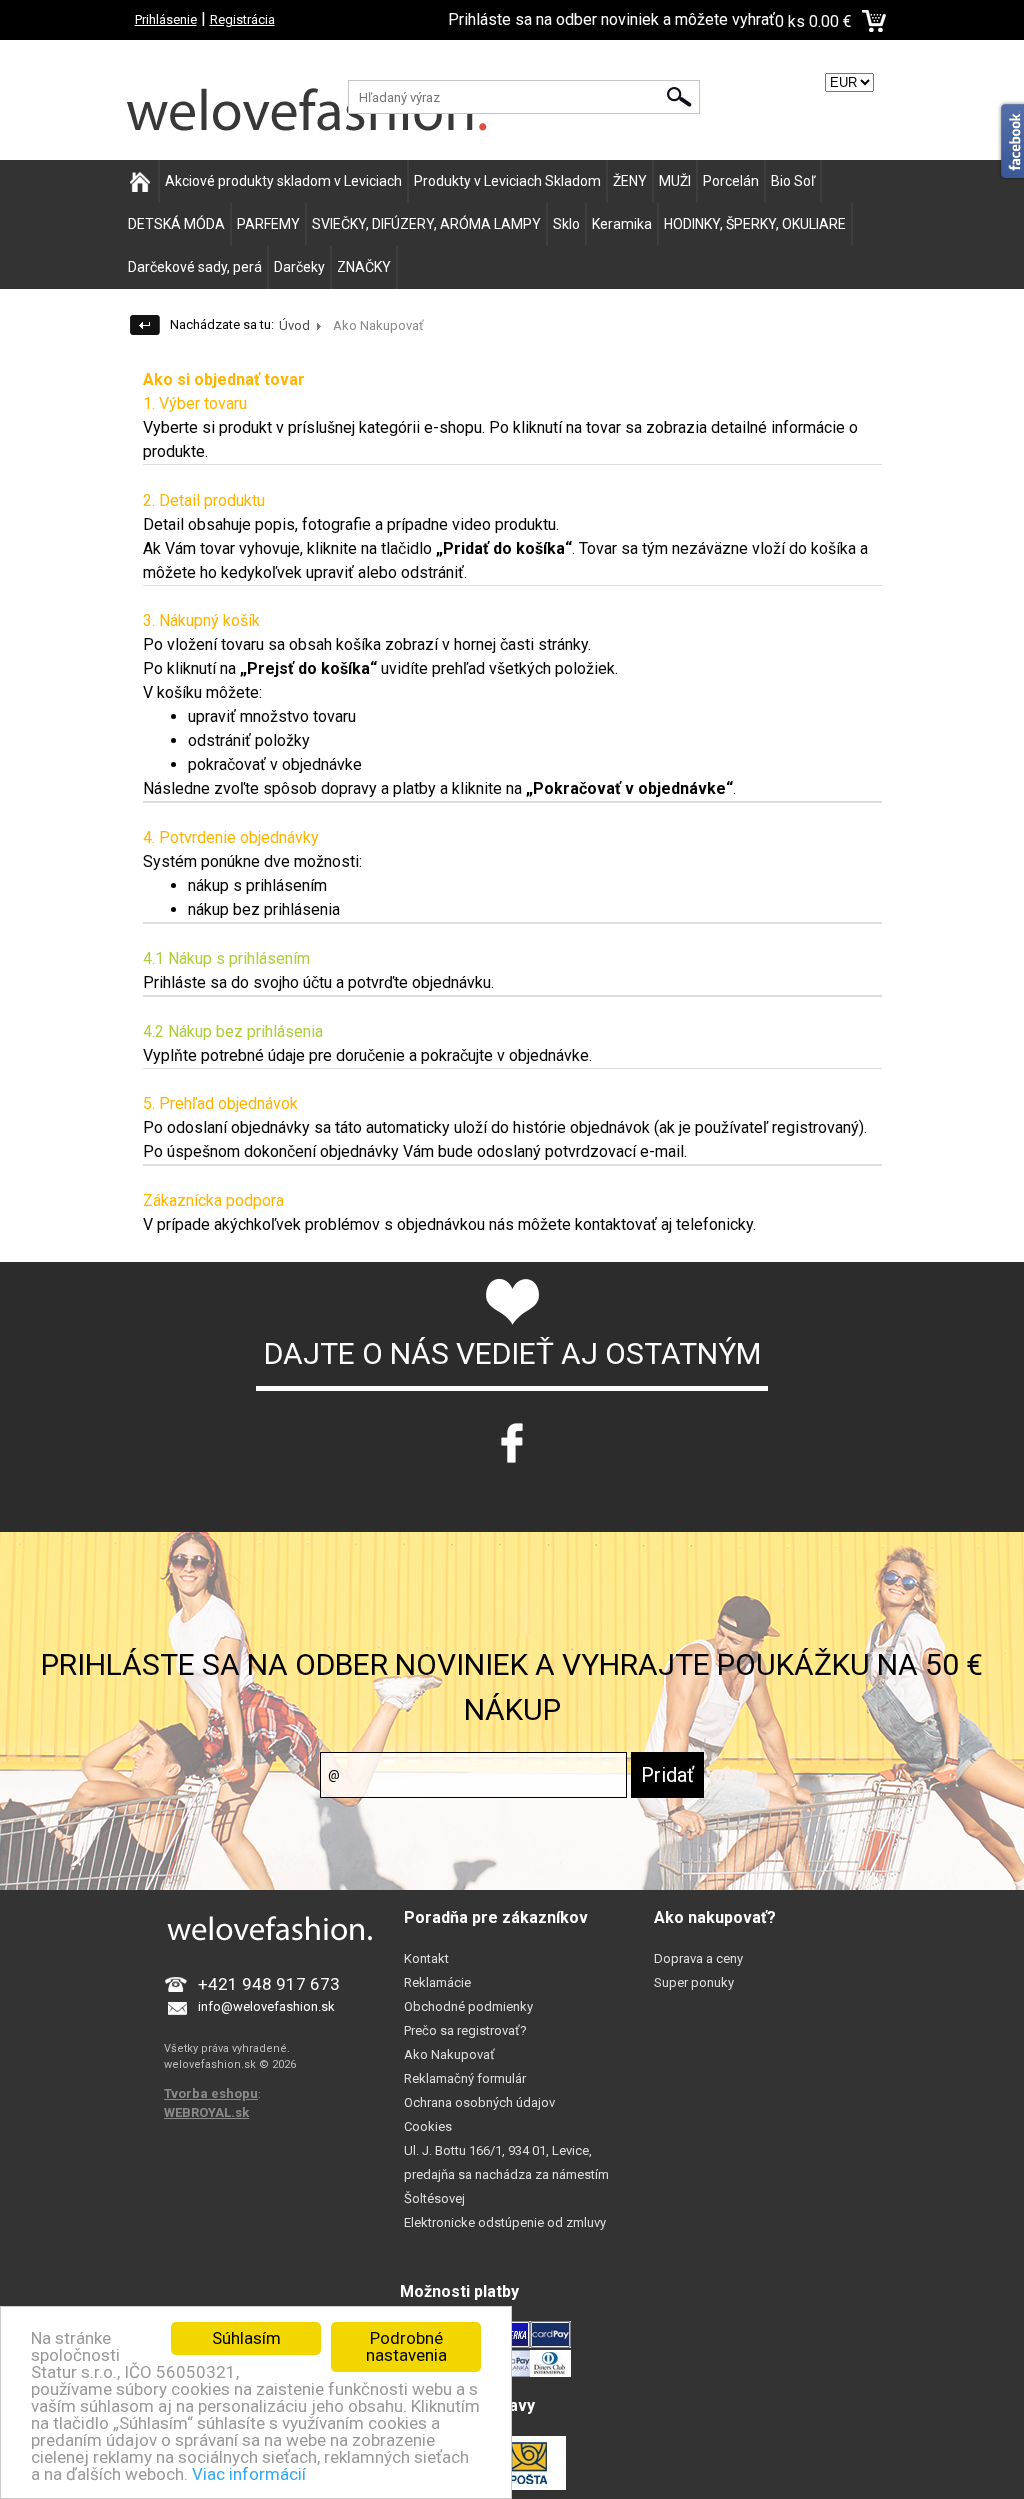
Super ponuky (694, 1982)
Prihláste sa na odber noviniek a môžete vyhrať (611, 19)
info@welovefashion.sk (266, 2006)
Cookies (428, 2126)
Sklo (566, 224)
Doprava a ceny (698, 1958)
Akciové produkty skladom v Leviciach (283, 181)
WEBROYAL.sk (206, 2112)
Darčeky (299, 267)
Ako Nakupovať (449, 2054)
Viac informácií (249, 2474)
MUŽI (675, 181)
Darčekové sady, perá (195, 267)
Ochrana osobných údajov (479, 2102)
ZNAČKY (364, 267)
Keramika (622, 224)
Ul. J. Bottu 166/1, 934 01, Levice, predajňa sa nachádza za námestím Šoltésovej (506, 2174)
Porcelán (731, 181)
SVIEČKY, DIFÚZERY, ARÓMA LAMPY (426, 224)
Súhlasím (246, 2338)
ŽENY (630, 181)
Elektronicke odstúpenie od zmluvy (505, 2222)
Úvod (294, 325)
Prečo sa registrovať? (465, 2030)
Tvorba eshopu (211, 2093)
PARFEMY (268, 224)
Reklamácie (437, 1982)
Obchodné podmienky (468, 2006)
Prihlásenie (166, 19)
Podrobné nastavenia (406, 2346)
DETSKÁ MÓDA (176, 224)
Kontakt (426, 1958)
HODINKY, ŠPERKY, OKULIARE (755, 224)
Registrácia (242, 19)
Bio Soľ (793, 181)
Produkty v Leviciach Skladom (507, 181)
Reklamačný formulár (465, 2078)
